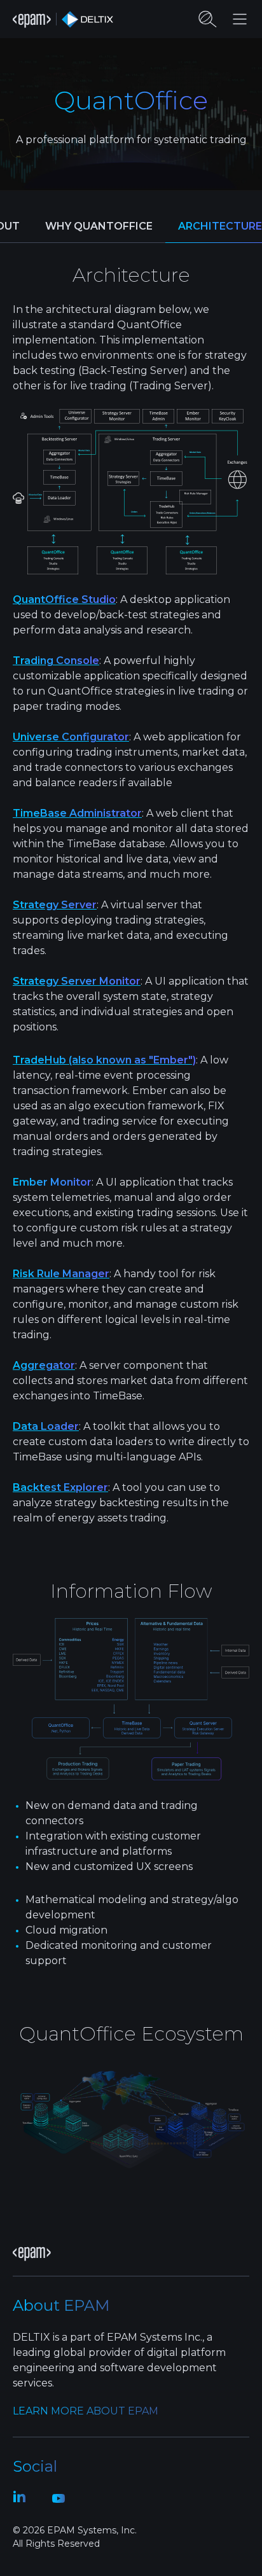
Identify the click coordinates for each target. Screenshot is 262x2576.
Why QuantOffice (99, 226)
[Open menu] (240, 19)
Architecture (220, 226)
